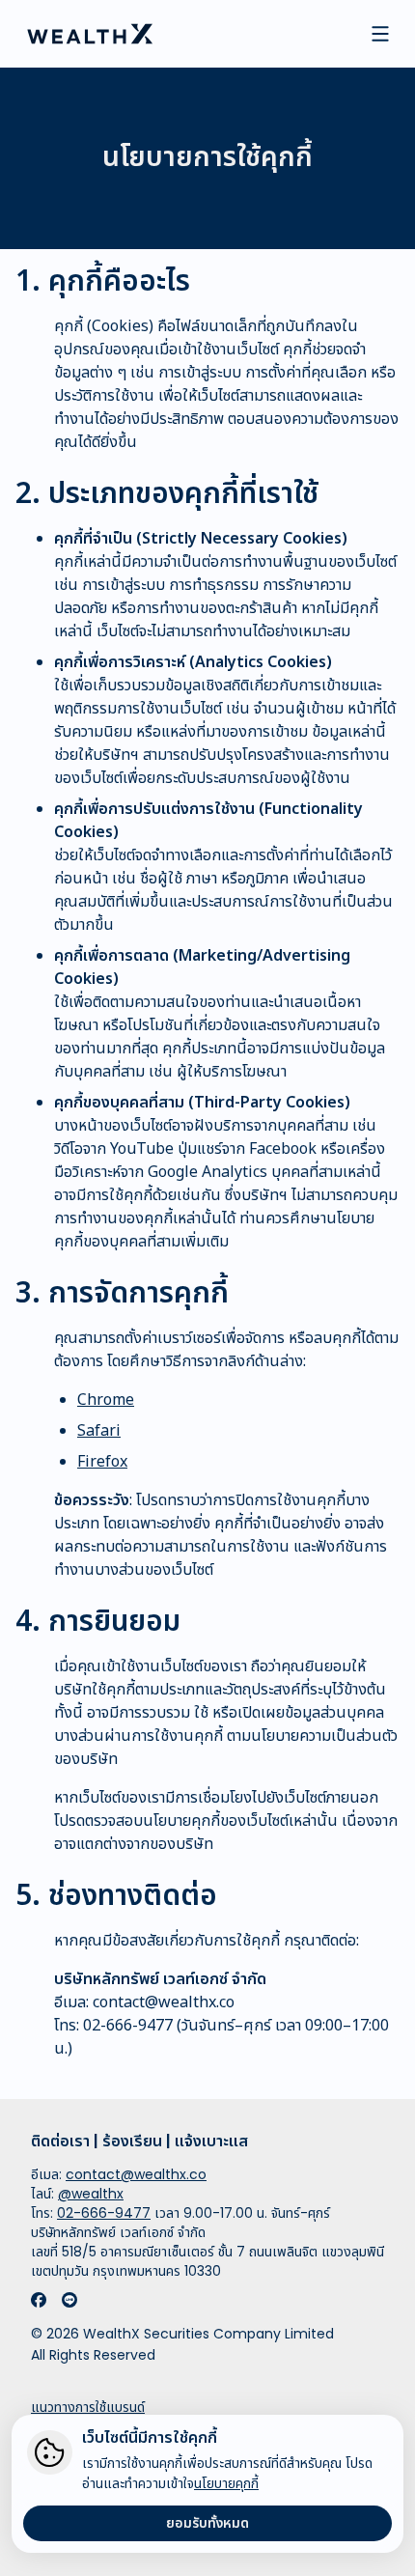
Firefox (102, 1462)
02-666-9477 (128, 2026)
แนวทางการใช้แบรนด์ (88, 2407)
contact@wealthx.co (164, 2002)
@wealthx (91, 2194)
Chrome (106, 1400)
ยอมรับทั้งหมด (207, 2523)
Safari (99, 1431)
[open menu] (380, 34)
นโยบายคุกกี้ (226, 2483)
